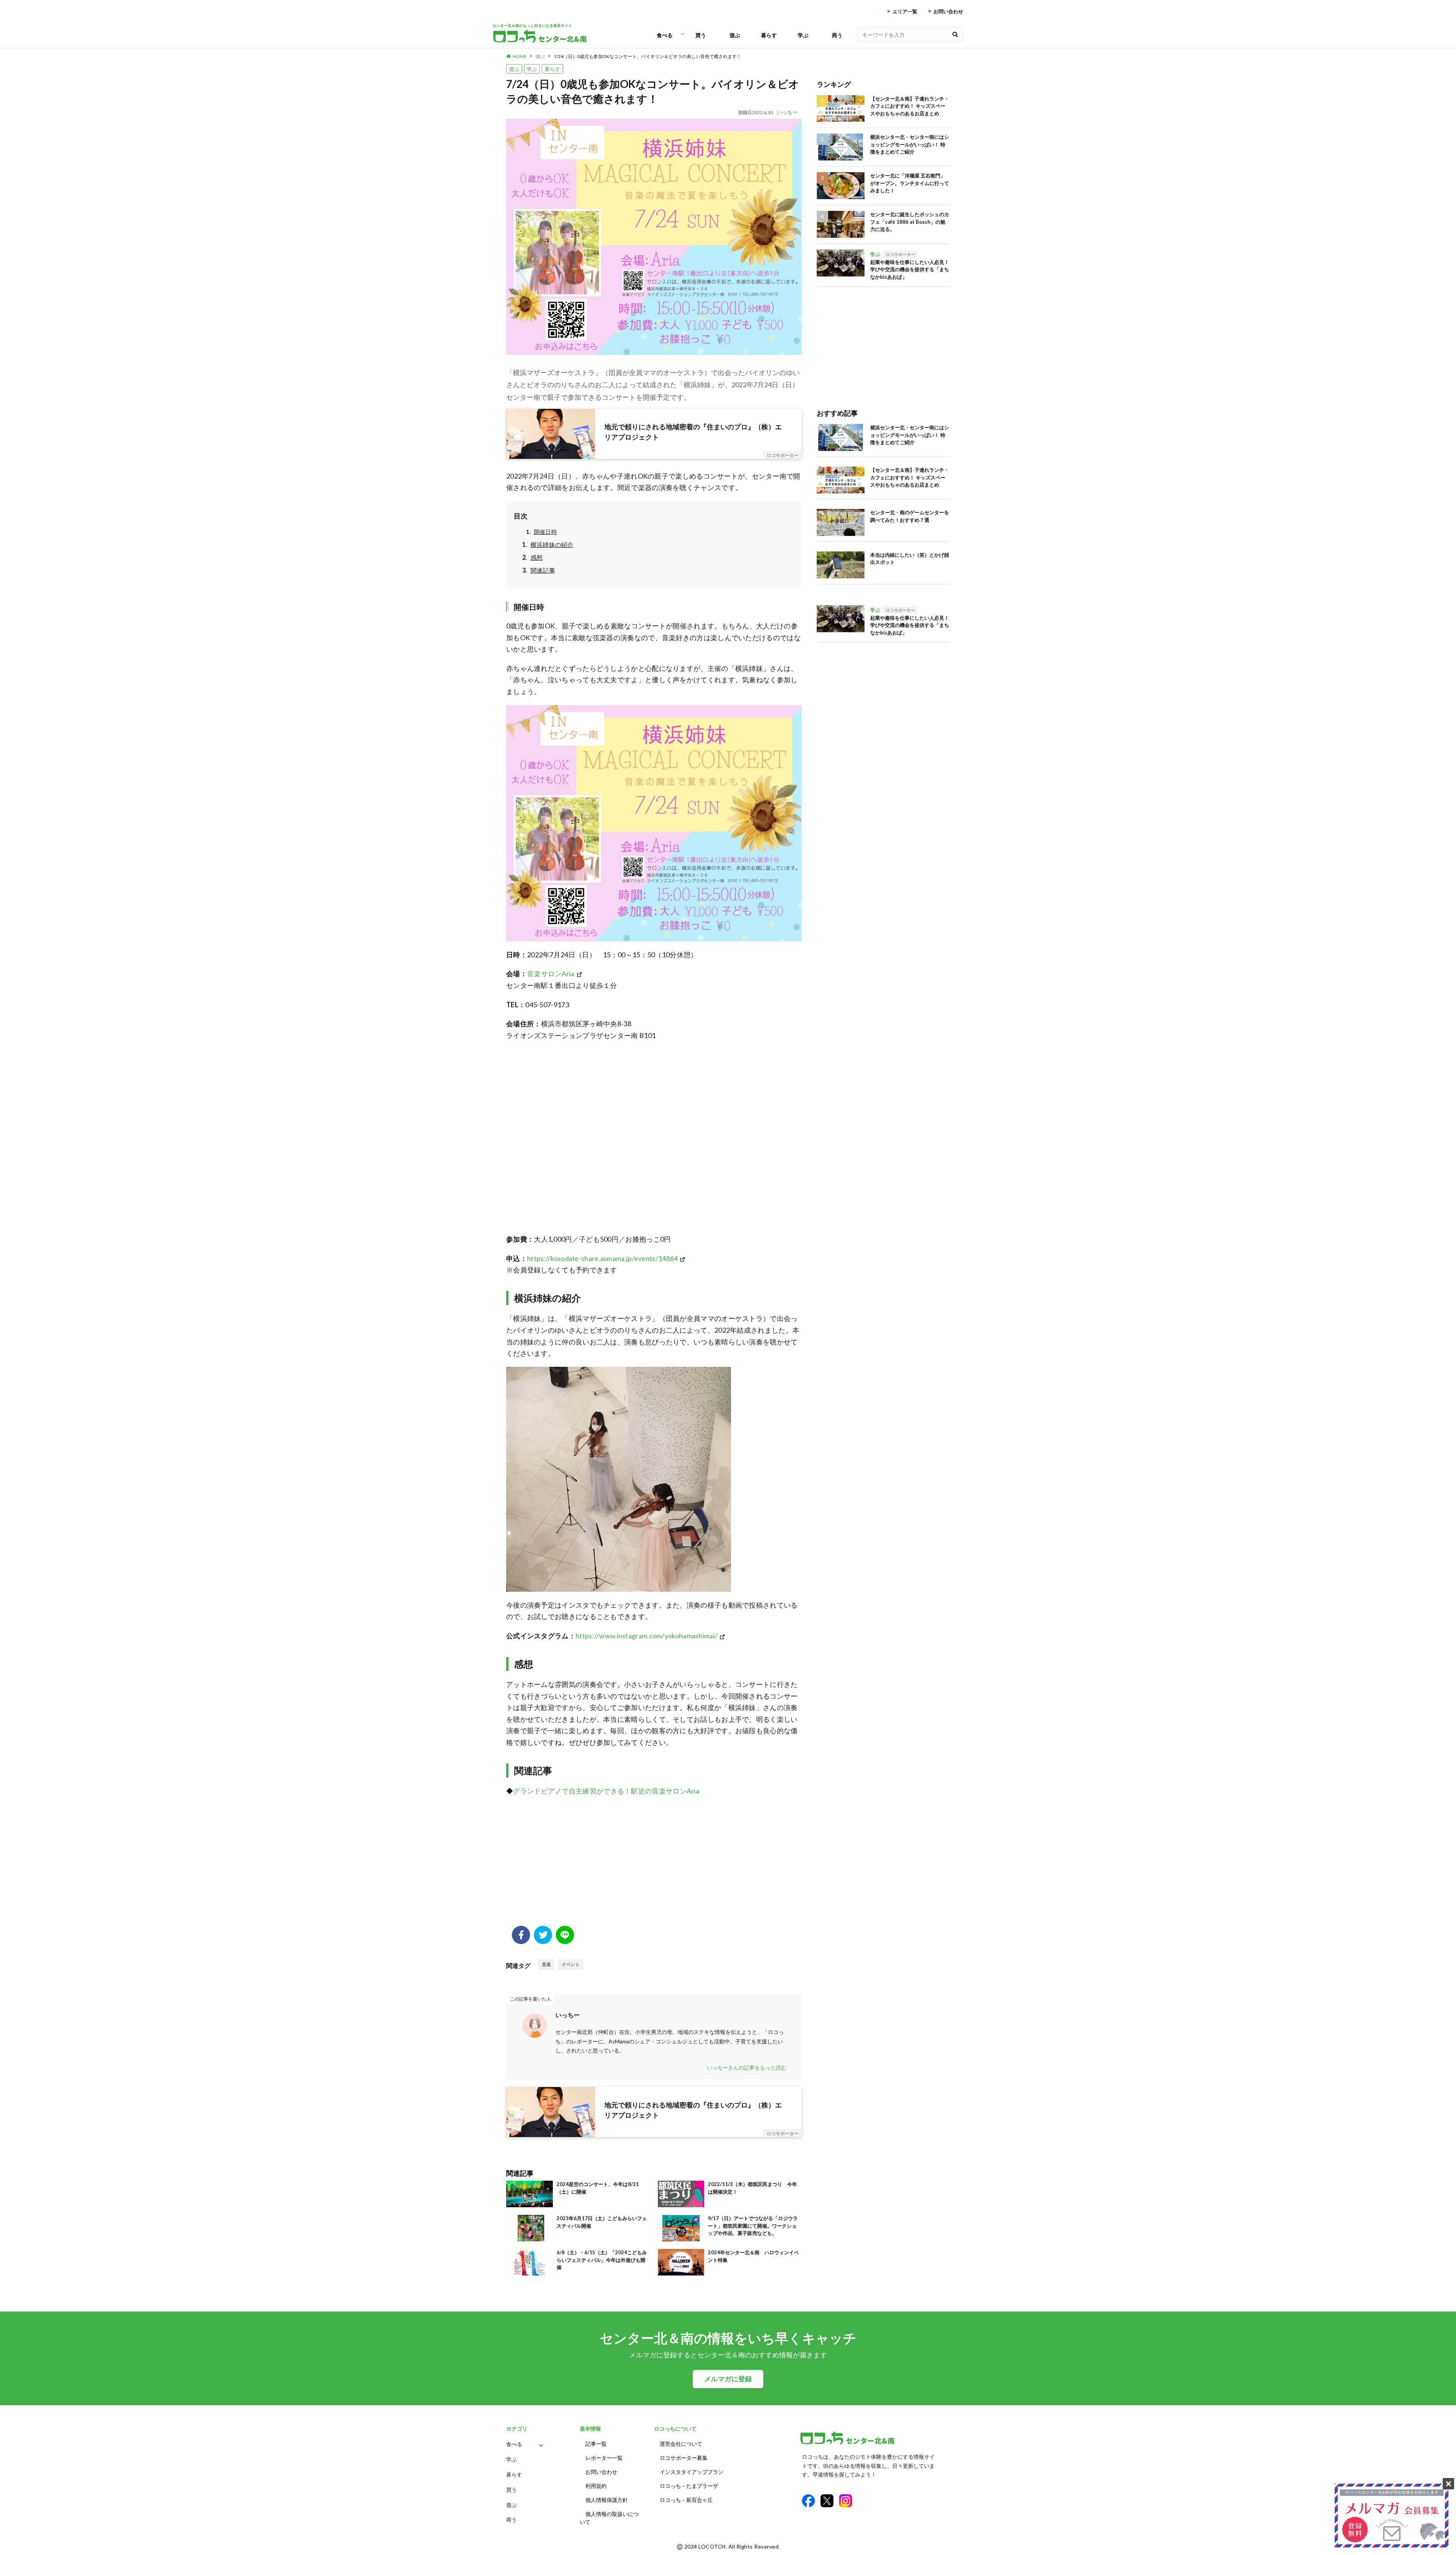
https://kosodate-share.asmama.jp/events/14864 (602, 1258)
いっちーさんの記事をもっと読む (747, 2067)
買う (701, 35)
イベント (571, 1964)
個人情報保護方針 (607, 2500)
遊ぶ (735, 35)
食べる (665, 35)
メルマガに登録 (728, 2379)
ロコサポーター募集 (684, 2458)
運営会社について (681, 2444)
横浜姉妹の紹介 (552, 544)
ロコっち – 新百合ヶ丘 (686, 2500)
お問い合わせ (948, 12)
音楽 (546, 1964)
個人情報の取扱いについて (609, 2518)
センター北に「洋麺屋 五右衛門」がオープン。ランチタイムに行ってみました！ (910, 183)
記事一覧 (596, 2444)
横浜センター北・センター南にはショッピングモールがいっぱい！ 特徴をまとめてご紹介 (910, 144)
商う (837, 35)
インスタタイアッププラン (692, 2472)
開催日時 (545, 532)
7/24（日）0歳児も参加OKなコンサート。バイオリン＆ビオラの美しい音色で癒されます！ (648, 56)
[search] (955, 35)
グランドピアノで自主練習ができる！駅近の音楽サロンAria (606, 1791)
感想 (537, 557)
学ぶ (803, 35)
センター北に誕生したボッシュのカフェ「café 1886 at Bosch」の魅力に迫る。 (910, 222)
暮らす (769, 35)
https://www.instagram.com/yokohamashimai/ (646, 1636)
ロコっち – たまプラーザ (689, 2486)
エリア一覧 (905, 12)
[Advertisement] (654, 1865)
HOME (520, 56)
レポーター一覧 (604, 2458)
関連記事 (543, 570)
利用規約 (596, 2486)
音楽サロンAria (551, 974)
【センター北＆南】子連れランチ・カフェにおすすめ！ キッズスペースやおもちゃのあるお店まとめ (910, 106)
